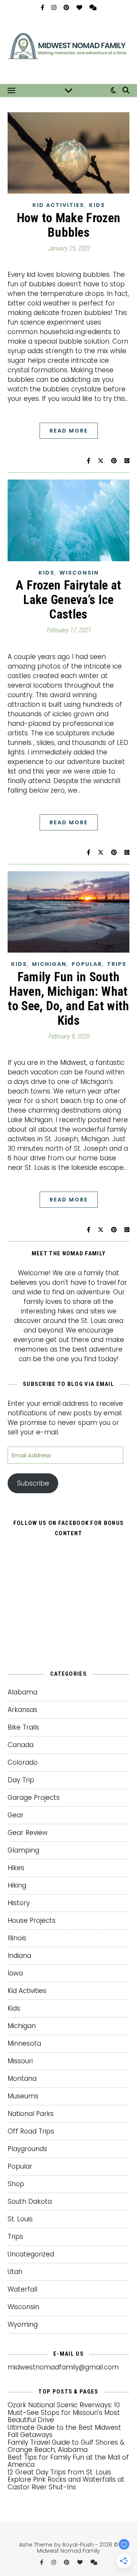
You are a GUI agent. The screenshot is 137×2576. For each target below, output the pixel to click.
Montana (22, 2079)
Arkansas (22, 1710)
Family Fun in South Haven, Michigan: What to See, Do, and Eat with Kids (68, 999)
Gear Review (28, 1833)
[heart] (80, 7)
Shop (16, 2184)
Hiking (17, 1885)
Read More (69, 431)
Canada (21, 1745)
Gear (16, 1815)
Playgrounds (27, 2149)
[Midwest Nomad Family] (68, 49)
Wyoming (23, 2324)
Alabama (22, 1692)
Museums (23, 2096)
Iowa (15, 1973)
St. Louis (20, 2219)
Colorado (23, 1762)
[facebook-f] (43, 7)
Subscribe (33, 1483)
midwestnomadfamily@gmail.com (63, 2367)
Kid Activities (58, 205)
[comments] (93, 7)
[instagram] (55, 7)
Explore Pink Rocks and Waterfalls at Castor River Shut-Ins (66, 2483)
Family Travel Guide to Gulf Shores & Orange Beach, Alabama (66, 2446)
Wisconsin (79, 573)
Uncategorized (31, 2254)
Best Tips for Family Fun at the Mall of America (68, 2461)
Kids (97, 205)
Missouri (20, 2061)
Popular (87, 964)
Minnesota (24, 2043)
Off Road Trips (31, 2131)
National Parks (31, 2114)
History (19, 1903)
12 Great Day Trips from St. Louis (59, 2472)
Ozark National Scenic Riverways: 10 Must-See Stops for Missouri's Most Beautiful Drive (64, 2412)
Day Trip (21, 1780)
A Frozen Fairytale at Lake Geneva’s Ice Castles (68, 600)
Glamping (23, 1850)
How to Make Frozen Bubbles (68, 225)
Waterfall (22, 2289)
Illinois (17, 1938)
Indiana (19, 1956)
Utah (15, 2272)
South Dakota (30, 2201)
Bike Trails (23, 1727)
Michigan (49, 964)
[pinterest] (67, 7)
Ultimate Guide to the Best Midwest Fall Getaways (64, 2431)
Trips (117, 964)
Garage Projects (34, 1798)
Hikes (16, 1868)
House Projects (32, 1920)
